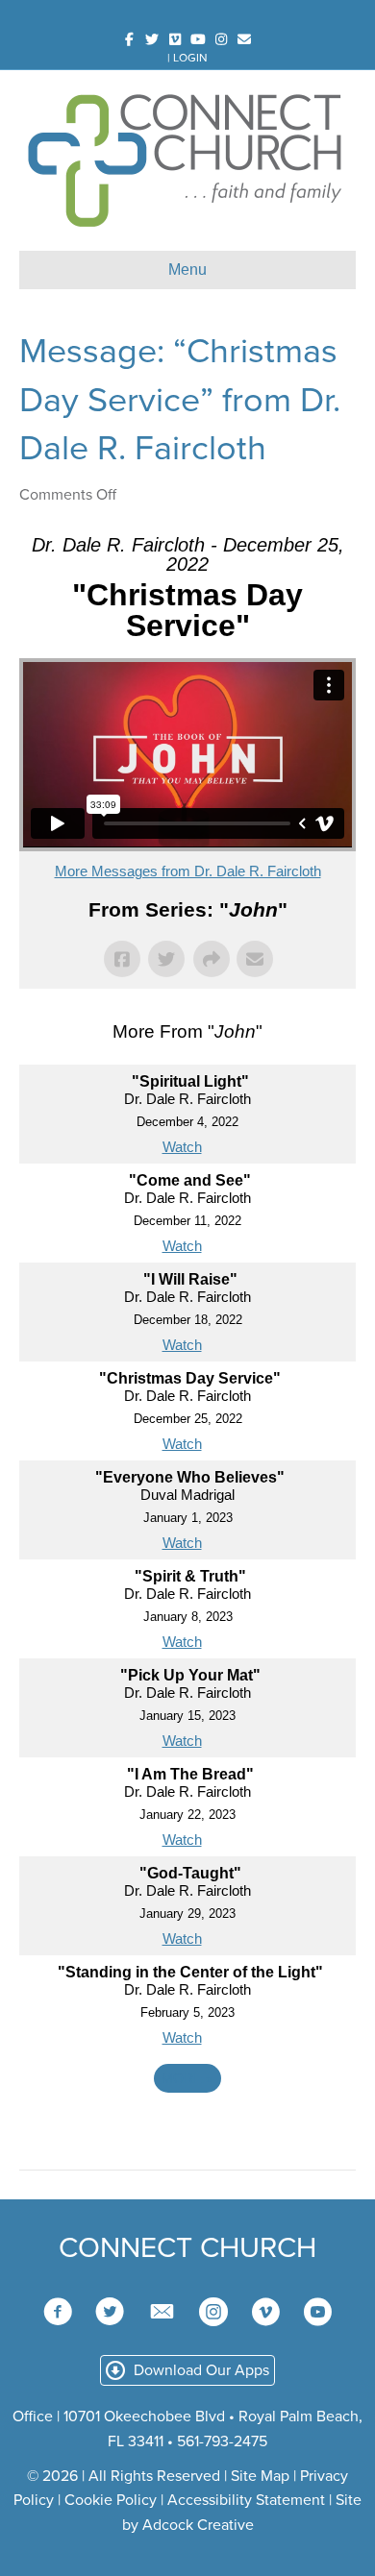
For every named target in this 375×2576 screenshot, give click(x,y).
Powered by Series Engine (187, 2131)
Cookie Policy (111, 2500)
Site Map (260, 2476)
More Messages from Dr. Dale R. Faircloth (188, 871)
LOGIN (190, 58)
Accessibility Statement (246, 2500)
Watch (182, 1147)
